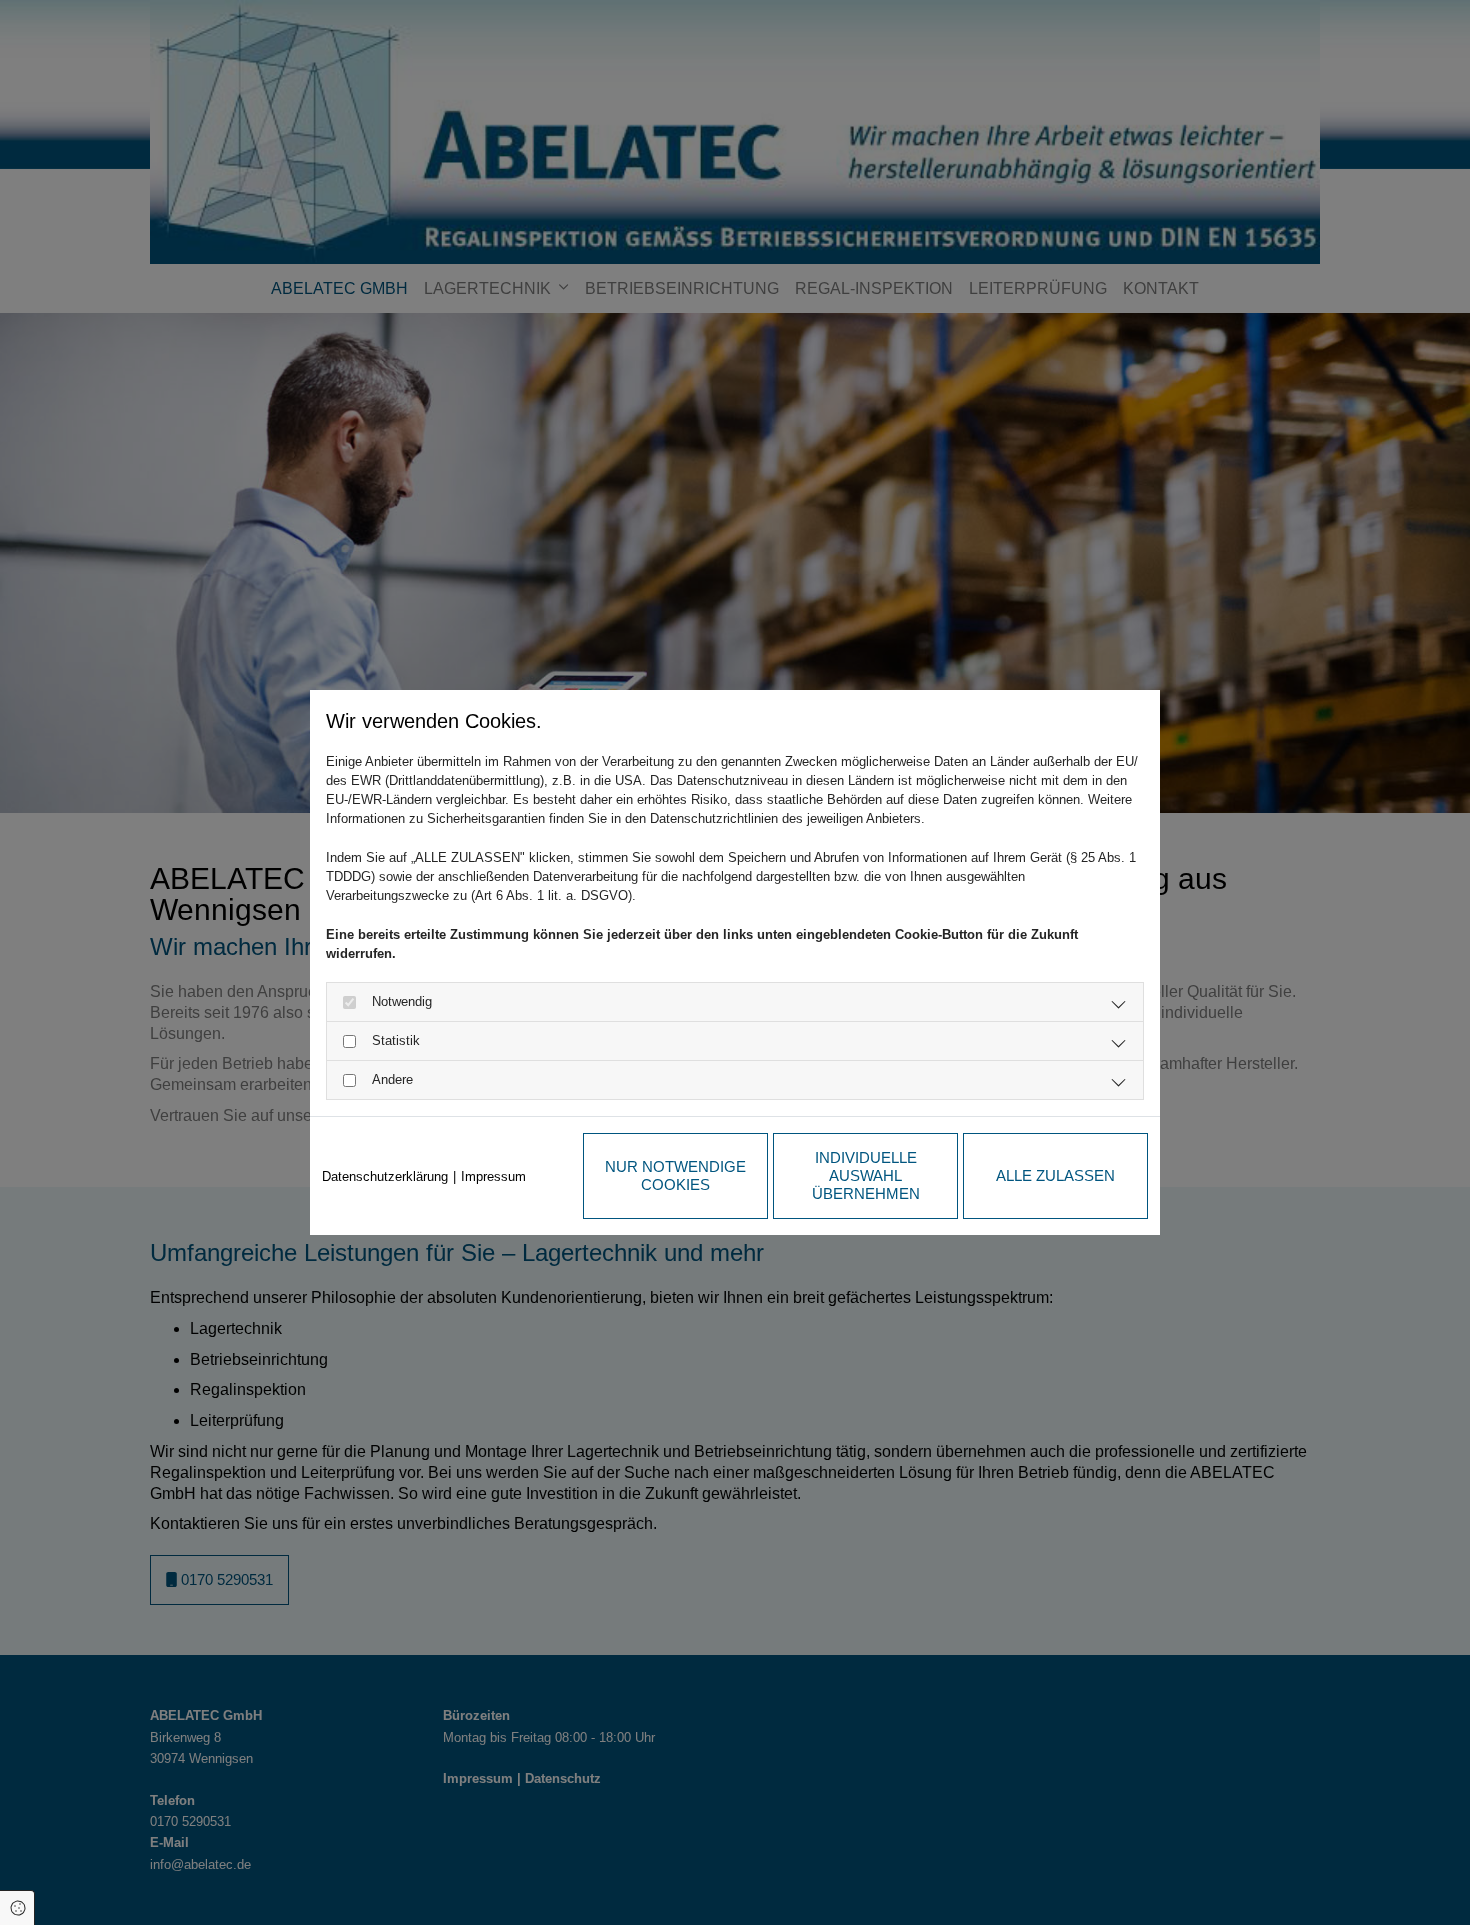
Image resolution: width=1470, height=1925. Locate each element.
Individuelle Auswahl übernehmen (866, 1175)
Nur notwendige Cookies (675, 1175)
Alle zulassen (1055, 1175)
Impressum (493, 1176)
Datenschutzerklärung (385, 1176)
